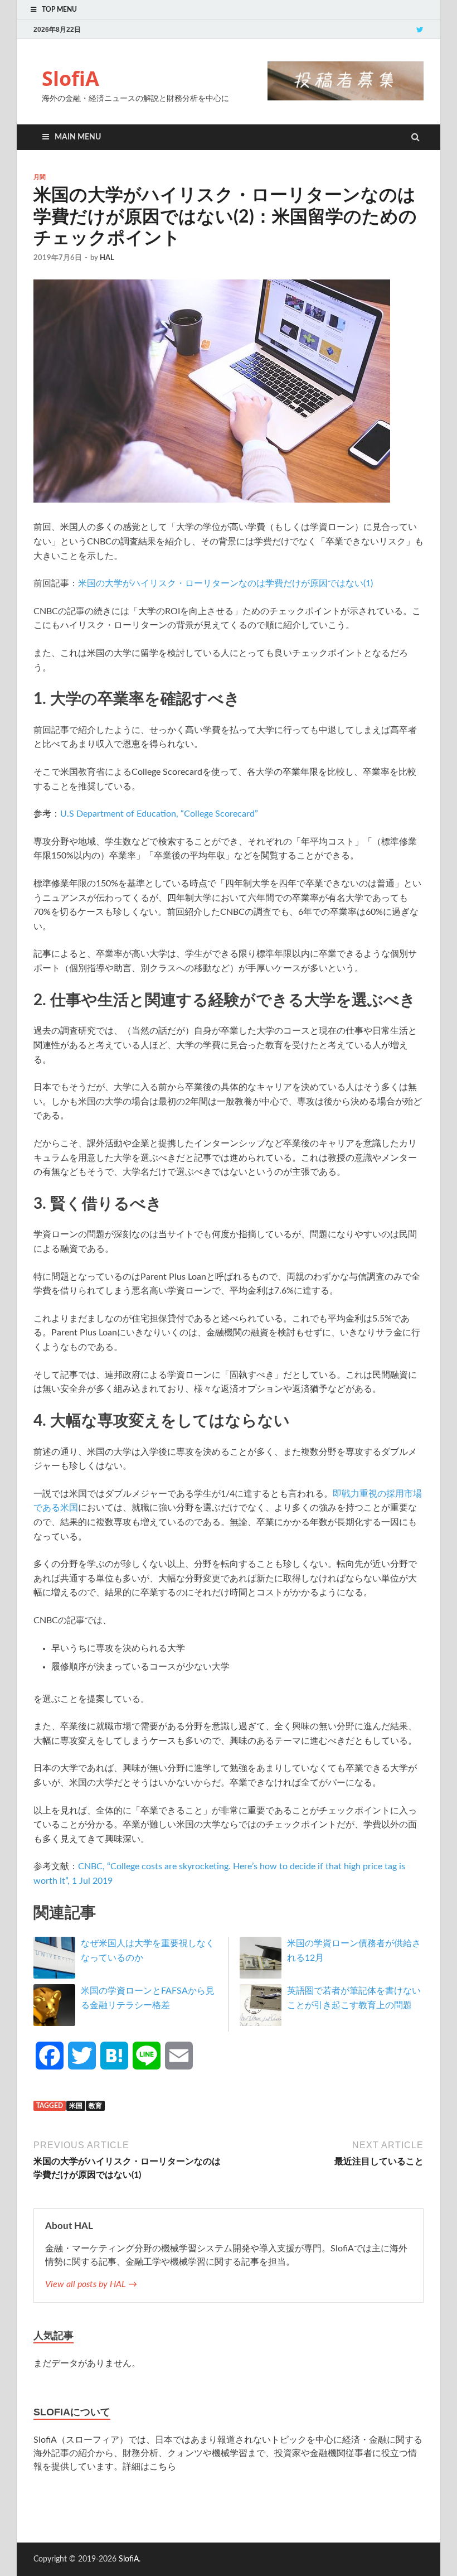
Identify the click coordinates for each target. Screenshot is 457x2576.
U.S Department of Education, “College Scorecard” (159, 814)
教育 (95, 2106)
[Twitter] (420, 29)
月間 (40, 177)
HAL (107, 258)
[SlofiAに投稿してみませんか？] (346, 98)
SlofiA (71, 78)
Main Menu (78, 137)
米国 (76, 2106)
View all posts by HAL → (91, 2284)
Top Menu (59, 9)
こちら (163, 2467)
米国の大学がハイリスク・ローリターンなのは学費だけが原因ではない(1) (225, 583)
